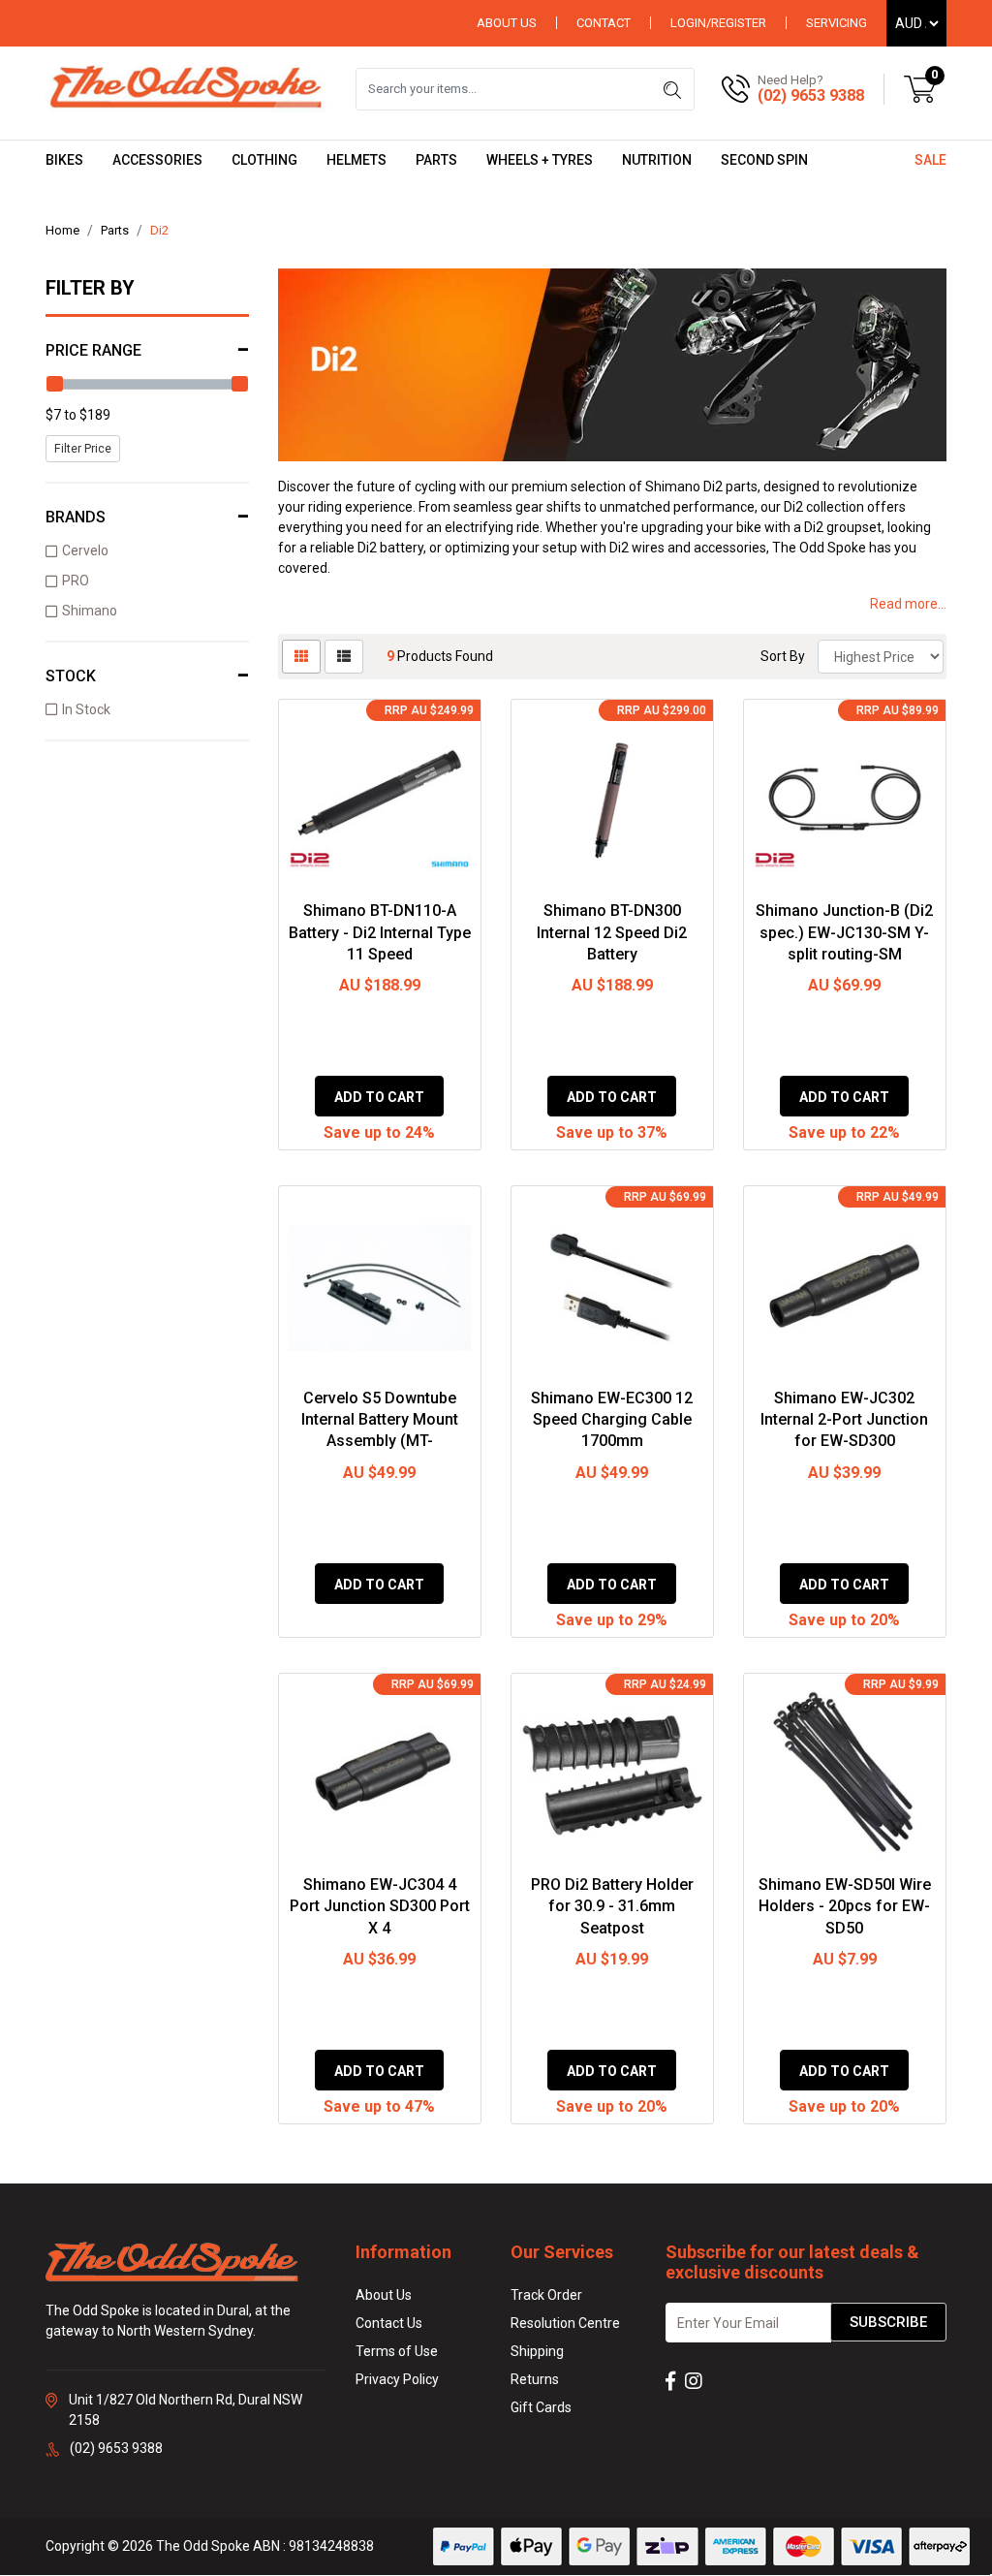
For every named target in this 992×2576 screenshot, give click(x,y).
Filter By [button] (90, 288)
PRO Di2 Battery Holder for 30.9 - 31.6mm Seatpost (612, 1906)
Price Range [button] (93, 350)
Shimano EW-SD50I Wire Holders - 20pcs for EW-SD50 (845, 1906)
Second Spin (764, 160)
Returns (535, 2379)
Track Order (546, 2295)
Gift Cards (541, 2407)
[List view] (344, 657)
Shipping (537, 2351)
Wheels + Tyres (540, 160)
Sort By (783, 656)
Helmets (356, 160)
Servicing (837, 23)
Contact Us (389, 2323)
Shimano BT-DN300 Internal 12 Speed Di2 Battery (612, 932)
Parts (436, 160)
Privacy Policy (397, 2379)
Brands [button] (76, 517)
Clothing (264, 160)
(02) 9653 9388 (811, 95)
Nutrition (657, 160)
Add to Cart (379, 1097)
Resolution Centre (565, 2323)
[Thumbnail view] (301, 657)
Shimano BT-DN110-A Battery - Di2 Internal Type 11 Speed (380, 932)
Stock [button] (71, 676)
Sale (930, 160)
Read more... (908, 604)
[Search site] (672, 89)
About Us (507, 23)
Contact (604, 23)
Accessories (157, 160)
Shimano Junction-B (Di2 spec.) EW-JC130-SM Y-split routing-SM (844, 932)
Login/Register (718, 23)
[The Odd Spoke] (186, 88)
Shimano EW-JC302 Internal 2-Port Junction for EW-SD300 (844, 1420)
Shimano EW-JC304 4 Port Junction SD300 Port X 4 (380, 1906)
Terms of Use (397, 2351)
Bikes (64, 160)
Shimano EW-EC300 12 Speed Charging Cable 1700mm (612, 1420)
